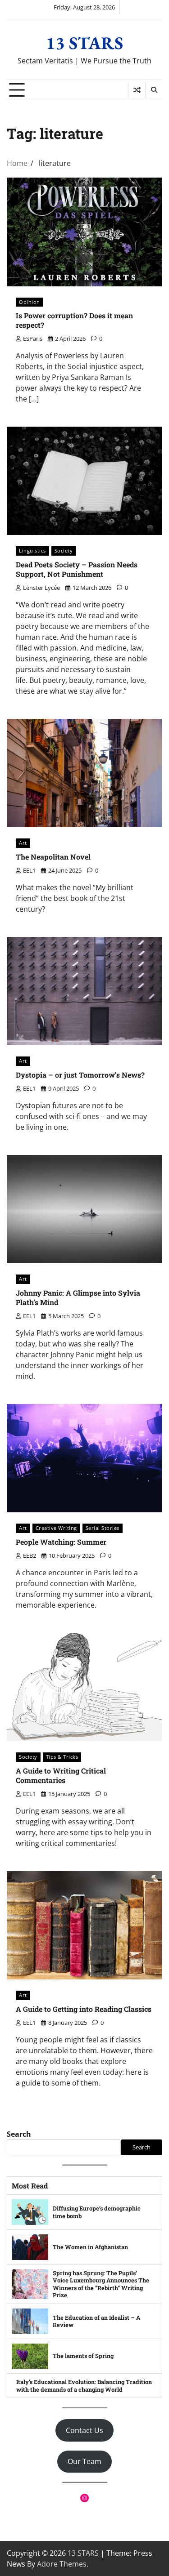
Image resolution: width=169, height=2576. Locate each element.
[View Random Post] (137, 90)
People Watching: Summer (61, 1542)
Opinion (30, 302)
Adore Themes (62, 2564)
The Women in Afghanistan (90, 2247)
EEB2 (30, 1555)
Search (19, 2134)
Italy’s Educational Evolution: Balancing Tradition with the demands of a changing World (84, 2386)
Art (23, 843)
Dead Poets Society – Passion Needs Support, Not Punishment (77, 569)
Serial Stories (103, 1528)
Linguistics (32, 550)
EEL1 (29, 870)
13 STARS (84, 43)
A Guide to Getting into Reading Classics (84, 2009)
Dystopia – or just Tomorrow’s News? (80, 1075)
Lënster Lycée (41, 588)
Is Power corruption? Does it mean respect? (74, 320)
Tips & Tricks (62, 1757)
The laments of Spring (83, 2356)
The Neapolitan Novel (53, 857)
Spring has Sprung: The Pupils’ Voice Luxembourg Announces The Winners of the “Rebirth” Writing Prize (101, 2284)
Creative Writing (56, 1528)
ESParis (33, 339)
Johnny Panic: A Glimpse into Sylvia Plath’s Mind (78, 1297)
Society (64, 550)
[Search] (154, 90)
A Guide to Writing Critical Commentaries (61, 1775)
